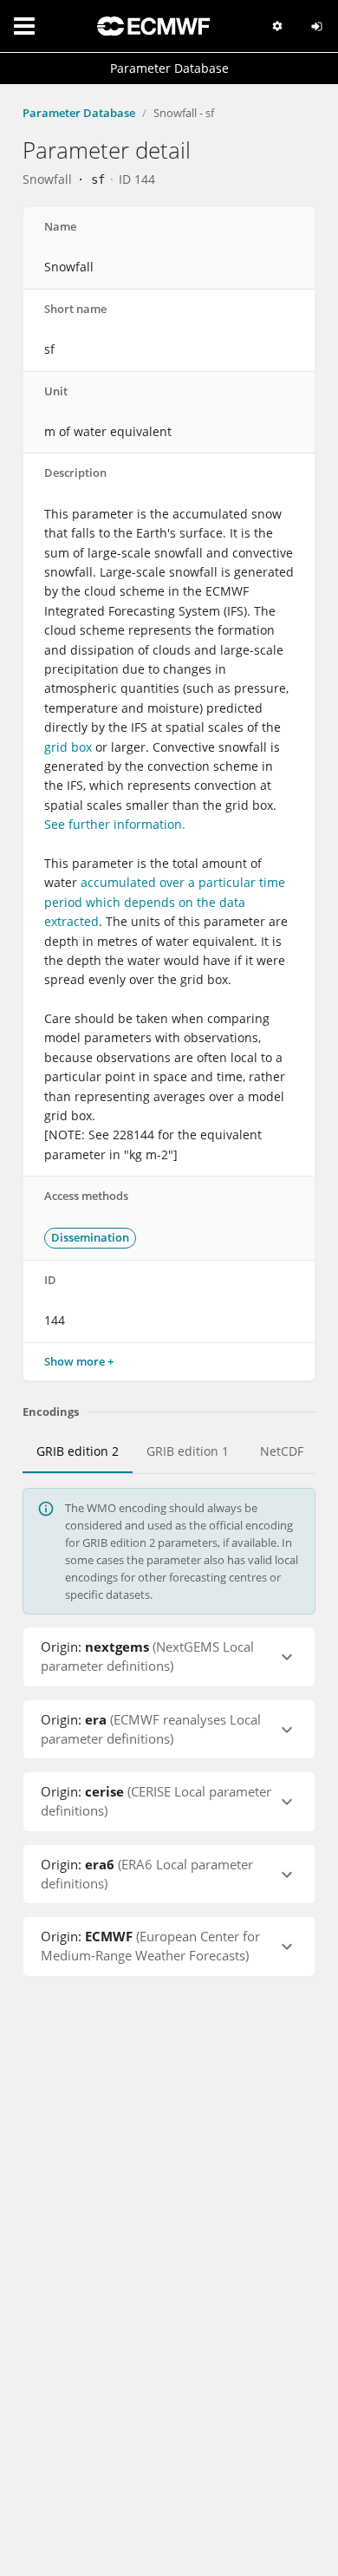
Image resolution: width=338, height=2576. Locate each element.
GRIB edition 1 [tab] (188, 1451)
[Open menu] (24, 26)
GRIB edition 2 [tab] (78, 1451)
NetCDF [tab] (282, 1451)
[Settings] (277, 26)
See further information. (115, 824)
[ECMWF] (153, 26)
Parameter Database (79, 113)
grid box (68, 747)
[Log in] (317, 26)
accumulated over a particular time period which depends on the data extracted (165, 902)
